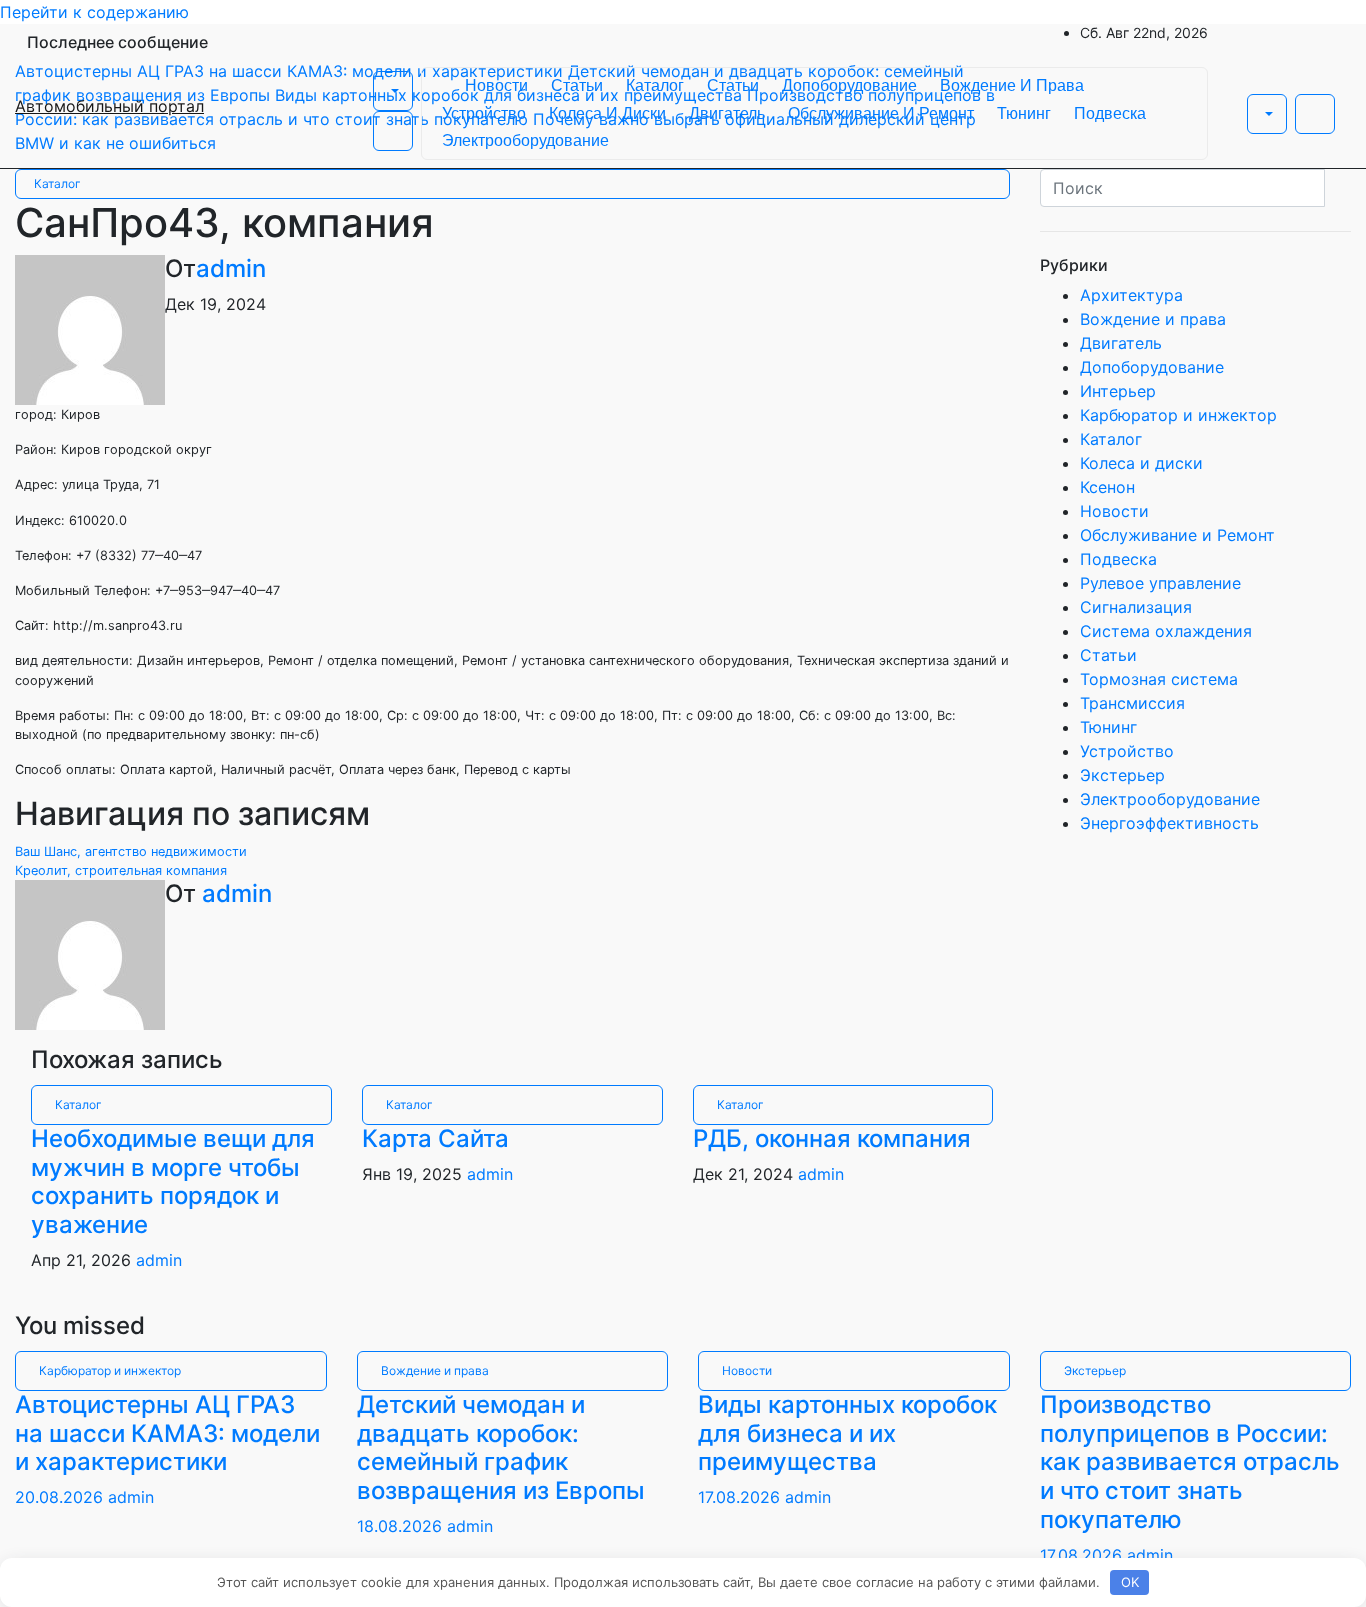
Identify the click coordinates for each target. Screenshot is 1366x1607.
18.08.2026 (402, 1526)
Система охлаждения (1166, 631)
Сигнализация (1136, 607)
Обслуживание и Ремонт (881, 113)
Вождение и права (1012, 85)
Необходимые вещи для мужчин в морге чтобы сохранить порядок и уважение (173, 1181)
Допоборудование (849, 85)
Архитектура (1131, 295)
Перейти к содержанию (94, 12)
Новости (496, 85)
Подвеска (1110, 113)
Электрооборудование (525, 140)
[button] (393, 91)
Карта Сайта (435, 1138)
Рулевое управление (1160, 583)
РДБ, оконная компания (832, 1138)
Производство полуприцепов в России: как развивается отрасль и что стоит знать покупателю (1190, 1462)
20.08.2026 (61, 1497)
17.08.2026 (741, 1497)
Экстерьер (1122, 775)
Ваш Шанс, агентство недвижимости (131, 851)
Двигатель (727, 113)
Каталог (655, 85)
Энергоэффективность (1169, 823)
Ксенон (1107, 487)
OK (1130, 1582)
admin (231, 268)
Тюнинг (1024, 113)
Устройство (484, 113)
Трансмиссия (1132, 703)
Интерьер (1118, 391)
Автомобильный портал (109, 106)
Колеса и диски (607, 113)
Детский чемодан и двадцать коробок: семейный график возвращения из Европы (501, 1447)
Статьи (577, 85)
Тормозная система (1159, 679)
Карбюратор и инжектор (1178, 415)
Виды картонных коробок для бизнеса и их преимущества (847, 1433)
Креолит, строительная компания (121, 870)
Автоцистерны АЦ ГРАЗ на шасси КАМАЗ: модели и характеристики (167, 1433)
